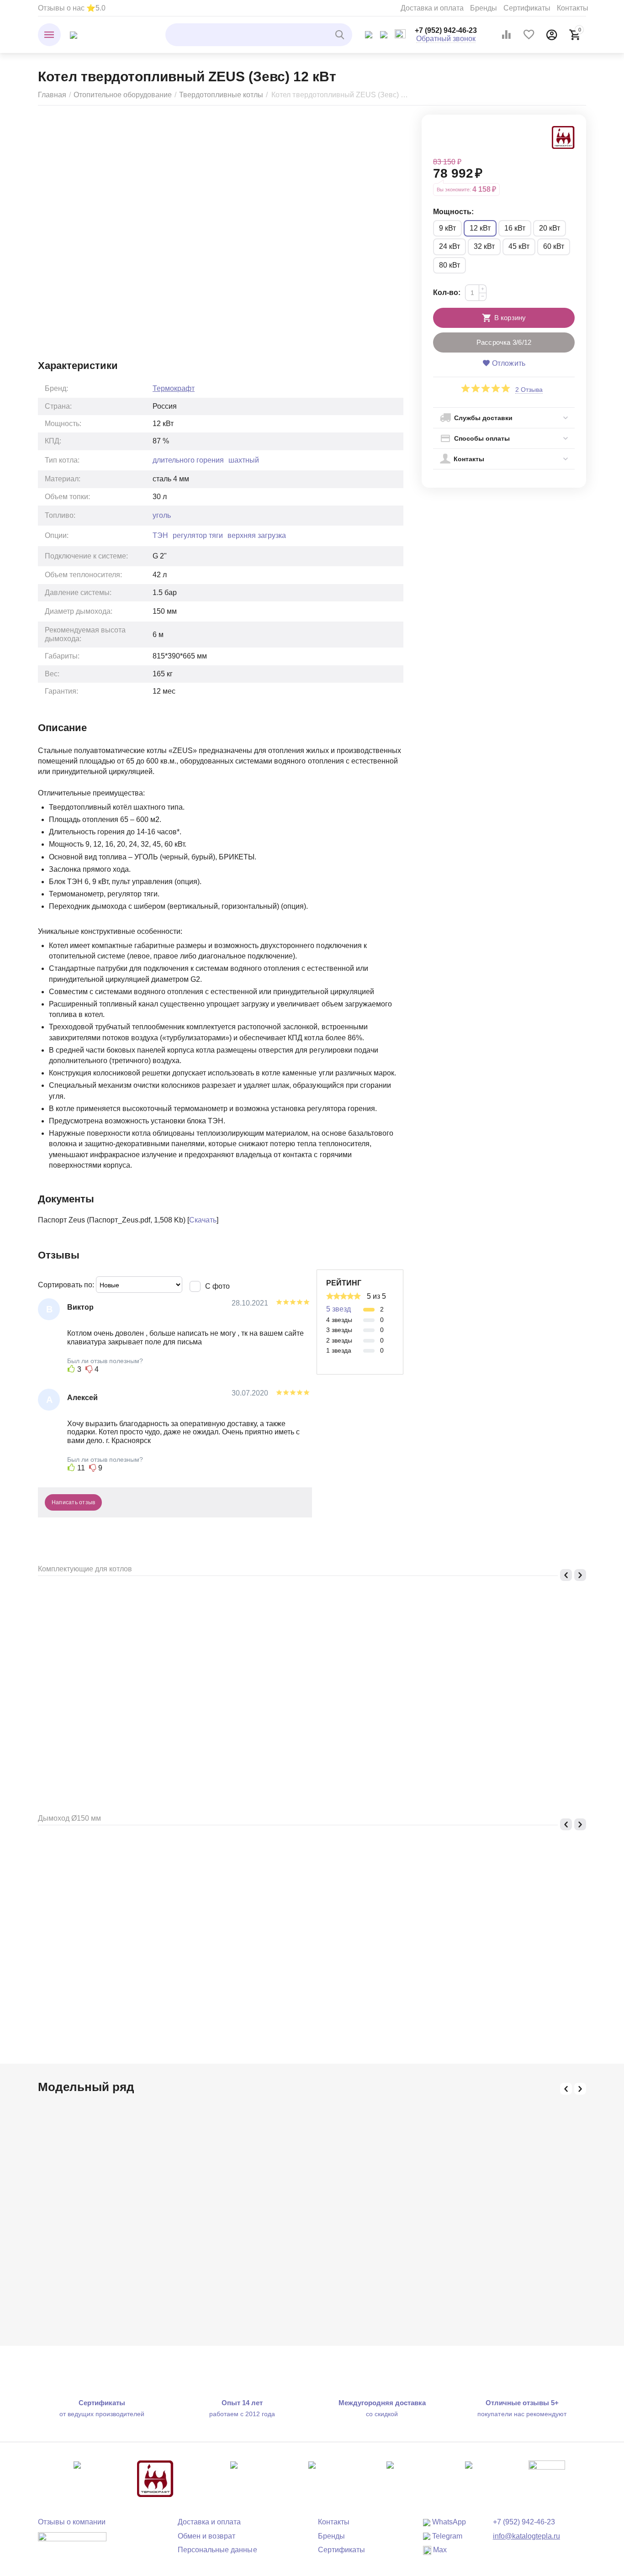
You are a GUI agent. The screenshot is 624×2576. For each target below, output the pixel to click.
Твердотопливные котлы (221, 95)
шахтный (244, 460)
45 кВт (519, 246)
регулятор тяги (198, 535)
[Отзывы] (72, 2543)
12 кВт (480, 228)
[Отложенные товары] (529, 35)
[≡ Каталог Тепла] (74, 34)
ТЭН (160, 535)
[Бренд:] (563, 137)
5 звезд (338, 1309)
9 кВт (447, 228)
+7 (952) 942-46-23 (446, 30)
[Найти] (341, 35)
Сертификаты (527, 8)
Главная (52, 95)
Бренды (484, 8)
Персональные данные (217, 2550)
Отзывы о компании (72, 2522)
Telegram (446, 2536)
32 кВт (484, 246)
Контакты (573, 8)
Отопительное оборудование (123, 95)
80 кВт (449, 265)
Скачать (203, 1220)
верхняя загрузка (257, 535)
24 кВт (449, 246)
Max (439, 2550)
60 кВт (554, 246)
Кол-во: (447, 292)
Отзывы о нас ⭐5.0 (72, 8)
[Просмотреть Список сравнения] (506, 35)
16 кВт (515, 228)
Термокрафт (174, 388)
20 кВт (550, 228)
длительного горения (188, 460)
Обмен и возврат (206, 2536)
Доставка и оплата (432, 8)
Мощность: (453, 212)
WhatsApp (448, 2522)
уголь (162, 515)
